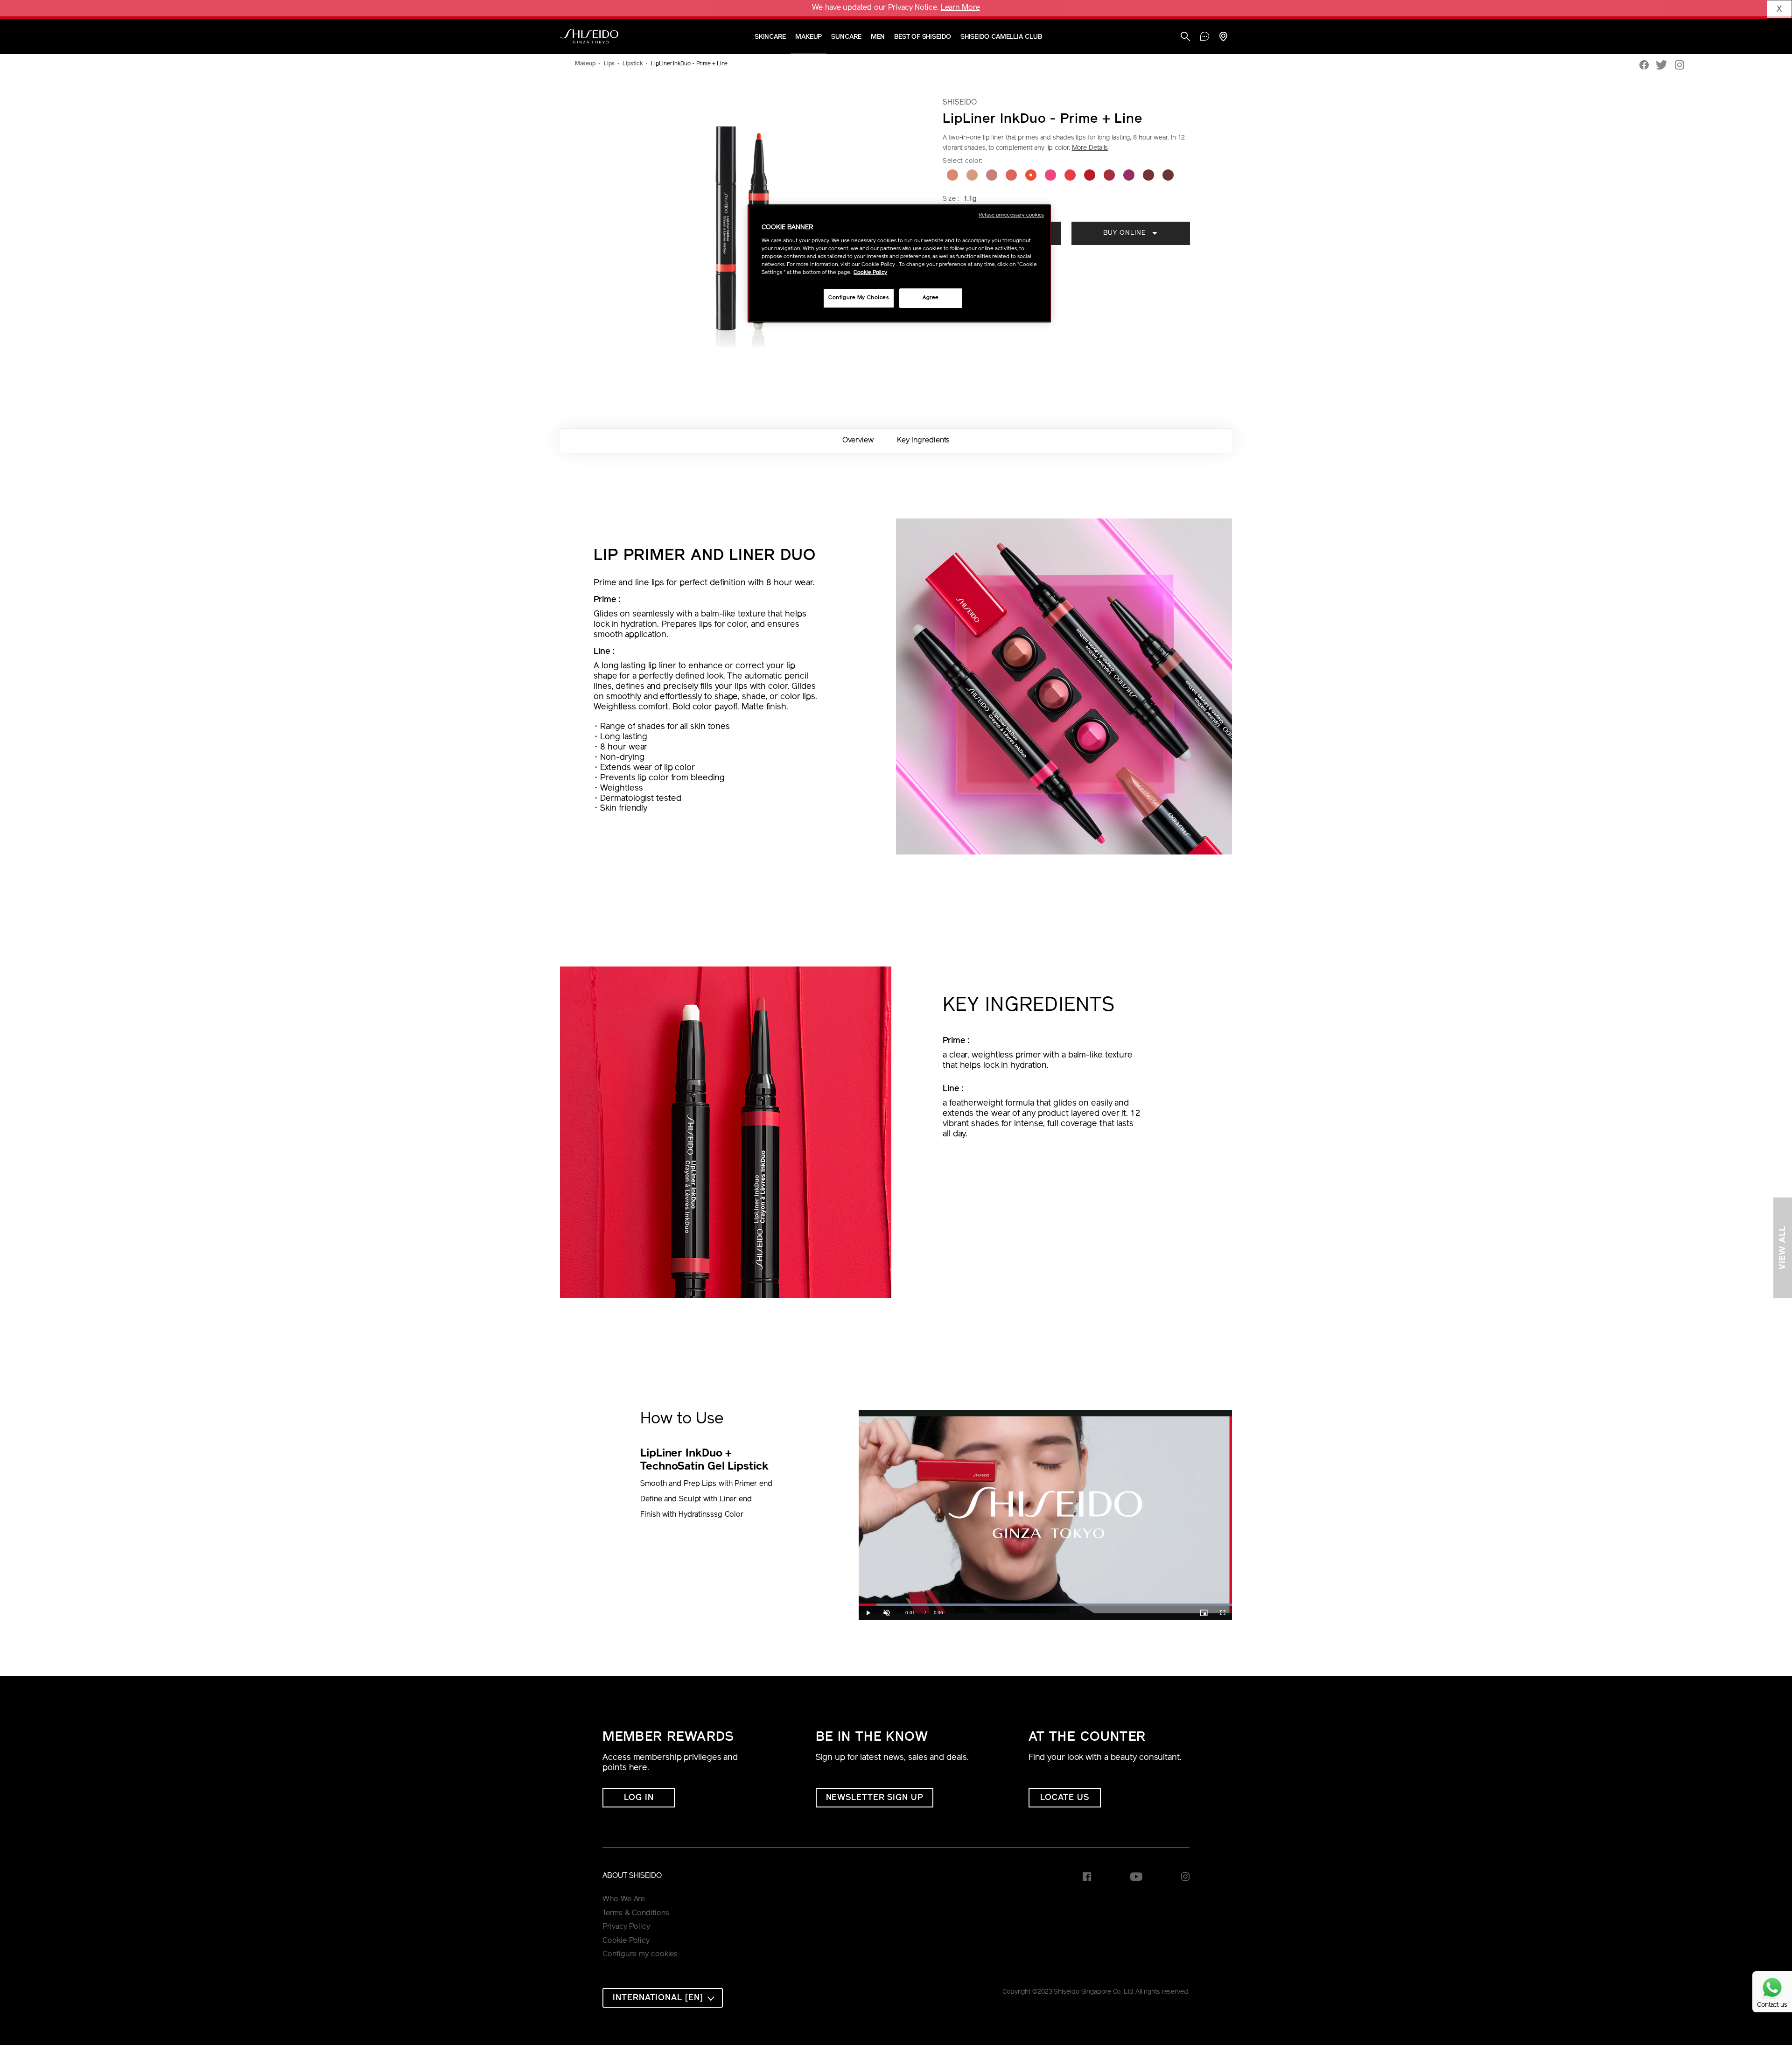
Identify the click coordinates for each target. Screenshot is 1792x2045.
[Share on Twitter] (1662, 66)
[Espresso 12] (1168, 175)
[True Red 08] (1090, 175)
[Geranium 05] (1031, 175)
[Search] (1185, 38)
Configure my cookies (640, 1954)
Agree (931, 298)
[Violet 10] (1129, 175)
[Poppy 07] (1070, 175)
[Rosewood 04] (1011, 175)
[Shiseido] (589, 36)
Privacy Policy (626, 1927)
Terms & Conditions (636, 1913)
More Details (1090, 148)
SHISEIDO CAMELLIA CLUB (1001, 37)
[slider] (1045, 1605)
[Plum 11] (1148, 175)
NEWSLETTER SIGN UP (875, 1798)
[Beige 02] (972, 175)
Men (878, 37)
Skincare (770, 37)
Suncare (846, 37)
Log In (639, 1798)
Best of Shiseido (922, 37)
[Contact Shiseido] (1205, 37)
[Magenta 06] (1050, 175)
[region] (899, 263)
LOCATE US (1065, 1798)
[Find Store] (1223, 38)
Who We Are (624, 1899)
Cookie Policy (626, 1941)
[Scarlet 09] (1109, 175)
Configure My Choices (858, 298)
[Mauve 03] (992, 175)
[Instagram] (1680, 66)
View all (1783, 1248)
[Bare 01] (952, 175)
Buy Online (1126, 233)
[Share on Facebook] (1644, 66)
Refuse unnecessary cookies (1011, 215)
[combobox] (663, 1998)
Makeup (808, 37)
